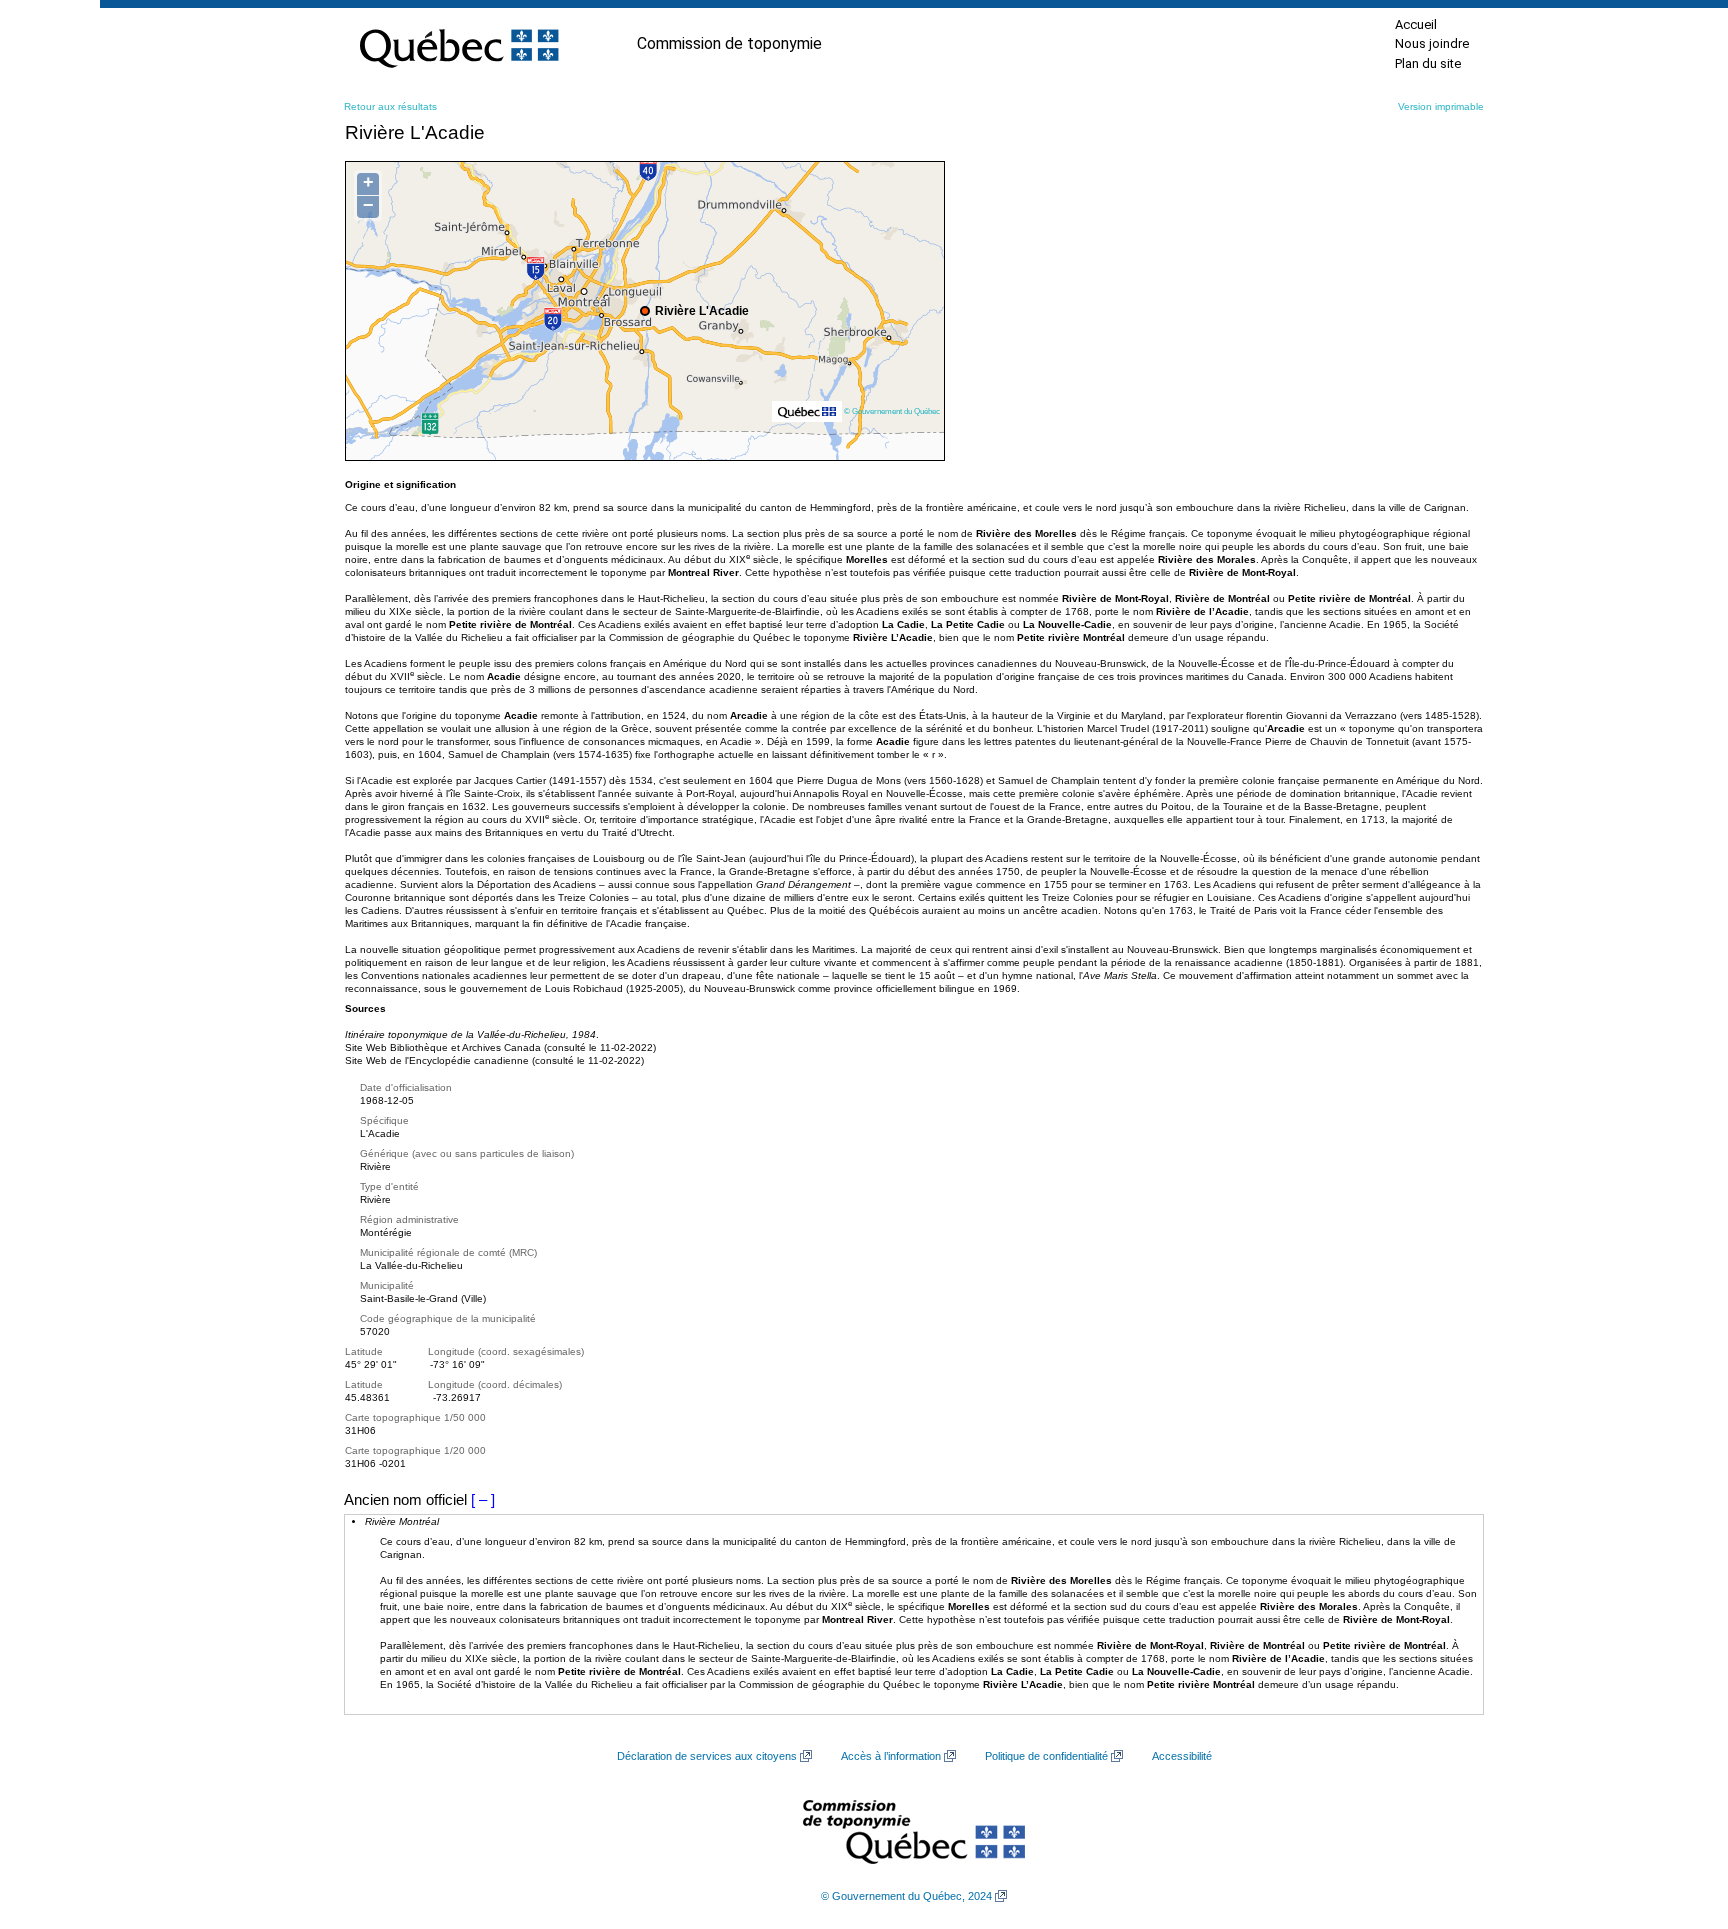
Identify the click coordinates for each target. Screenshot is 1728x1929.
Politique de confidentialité (1046, 1756)
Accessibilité (1182, 1756)
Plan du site (1428, 63)
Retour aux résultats (390, 106)
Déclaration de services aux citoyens (707, 1756)
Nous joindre (1432, 43)
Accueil (1416, 24)
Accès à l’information (891, 1756)
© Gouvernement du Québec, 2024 (906, 1896)
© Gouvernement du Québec (892, 411)
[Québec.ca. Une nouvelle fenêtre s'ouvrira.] (459, 44)
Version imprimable (1441, 106)
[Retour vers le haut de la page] (1678, 1819)
